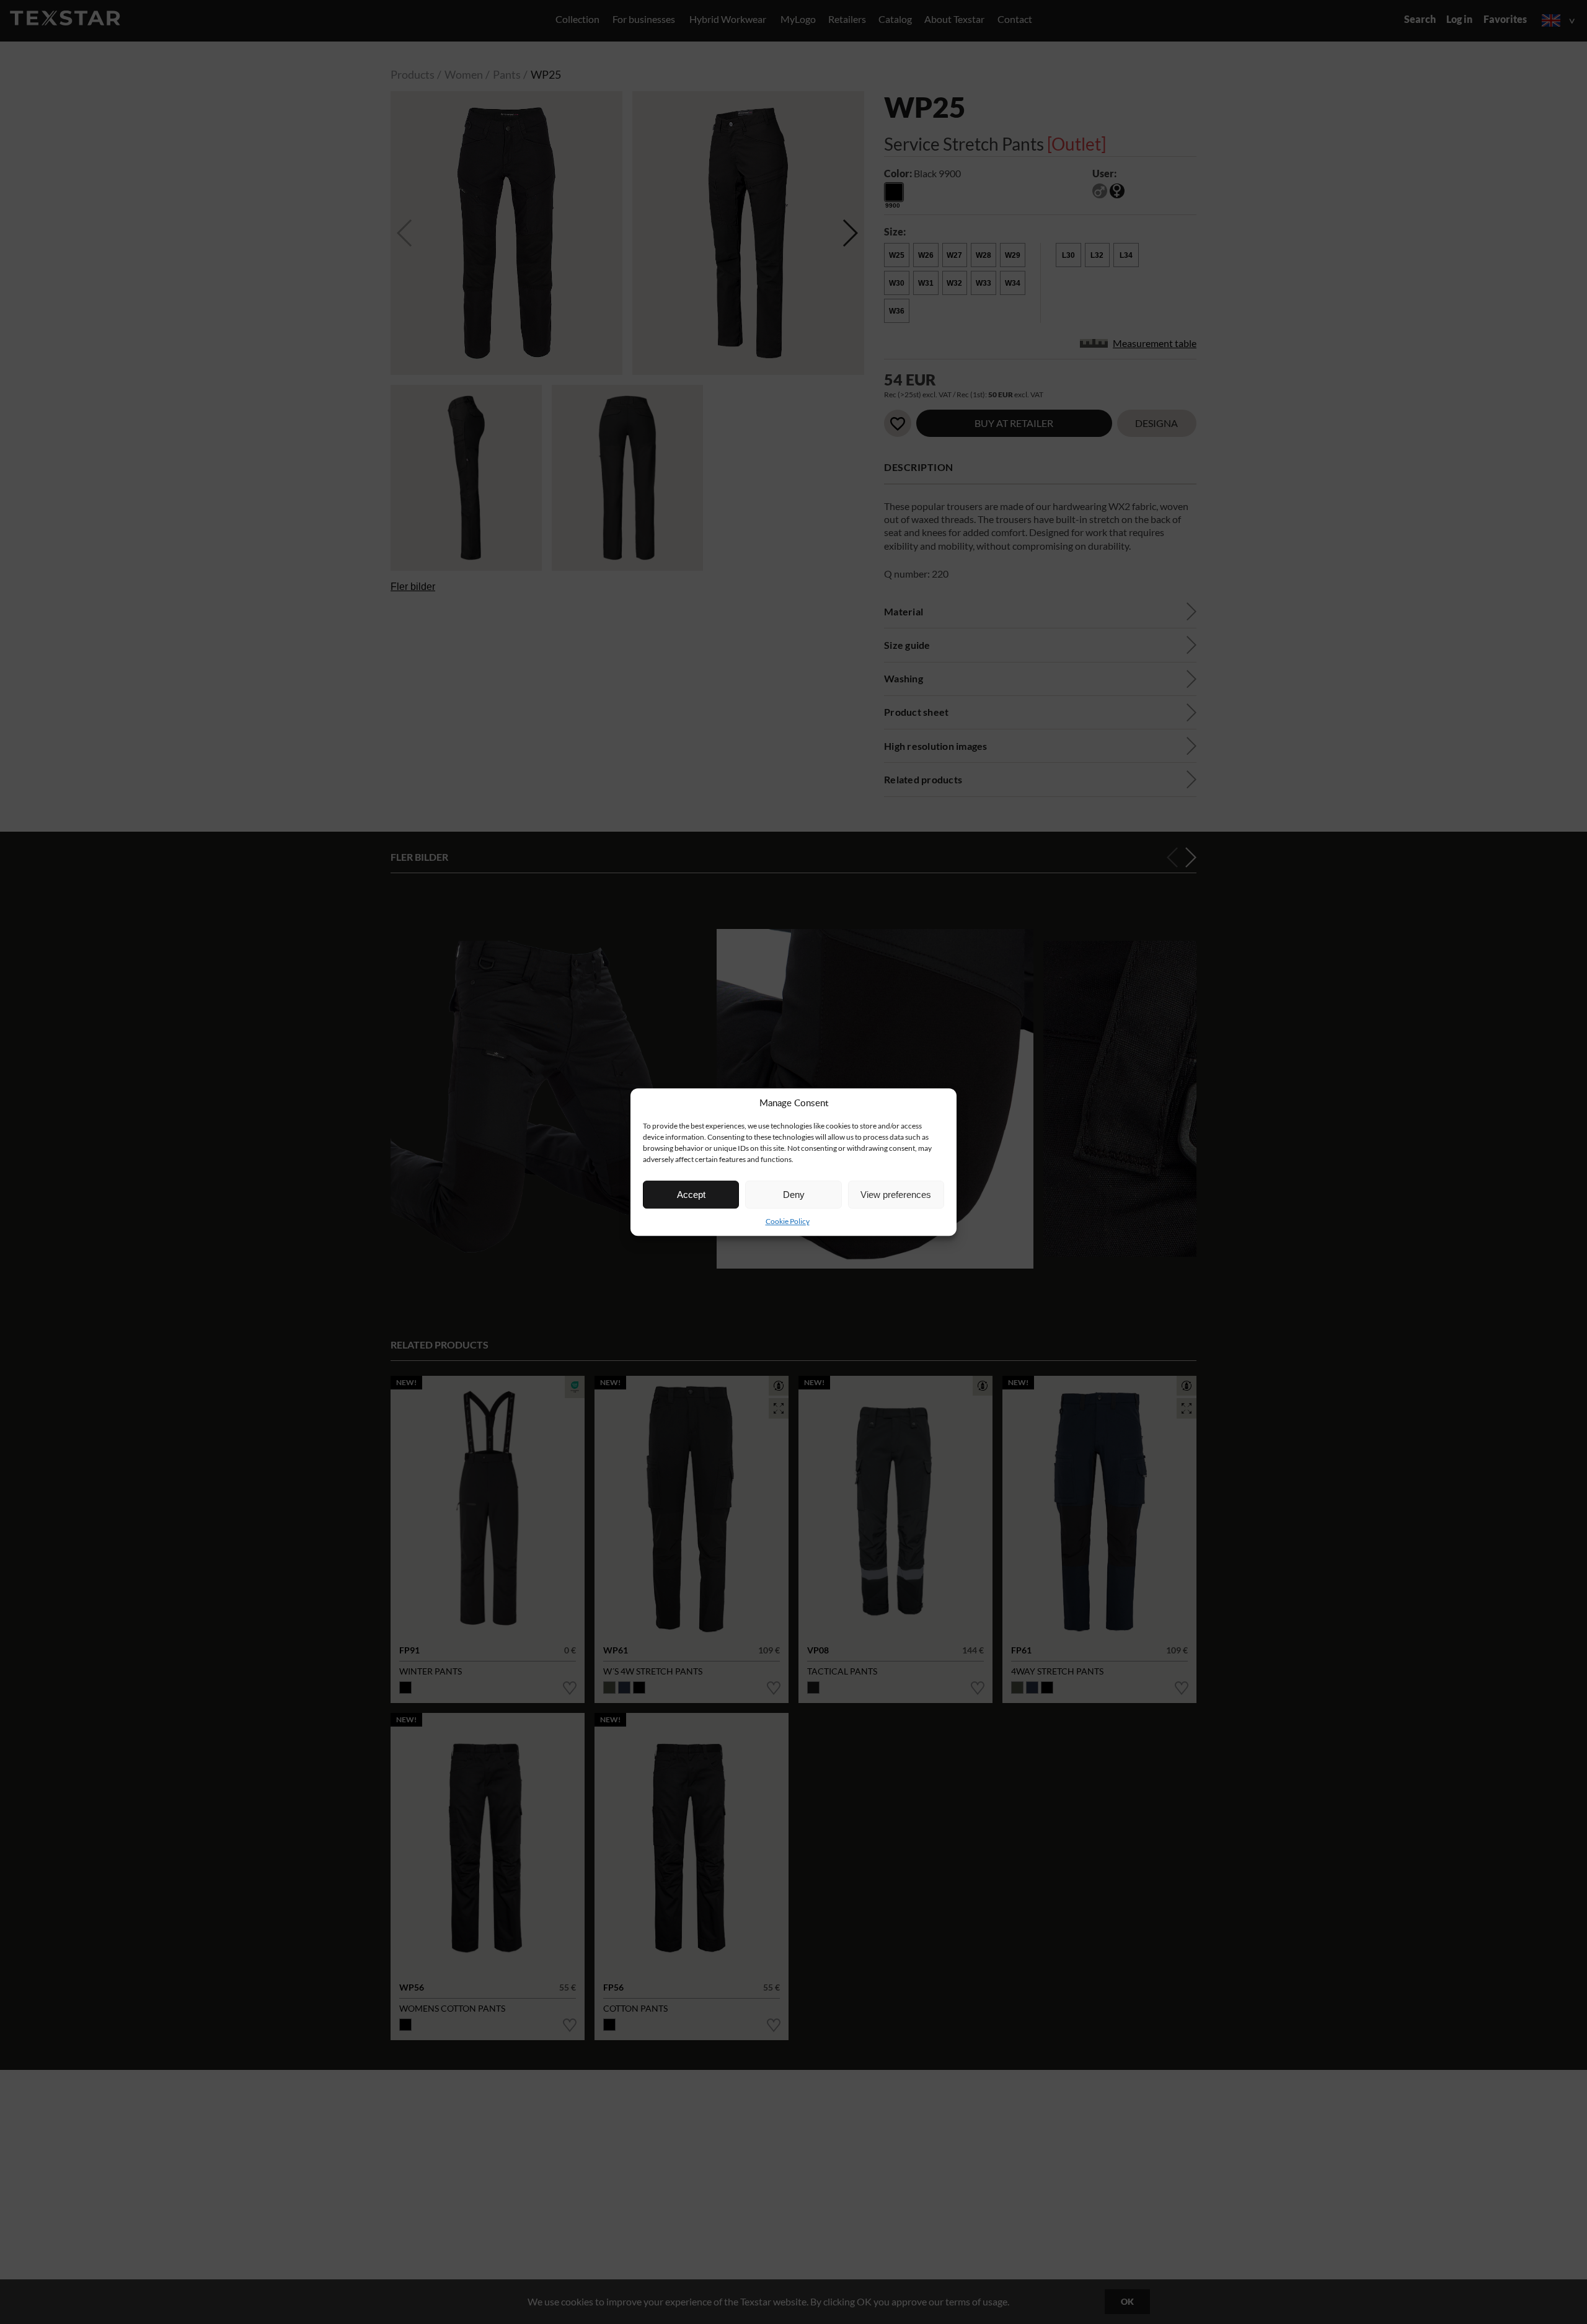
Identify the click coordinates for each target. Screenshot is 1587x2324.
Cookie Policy (788, 1221)
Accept (691, 1195)
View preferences (896, 1195)
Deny (794, 1195)
